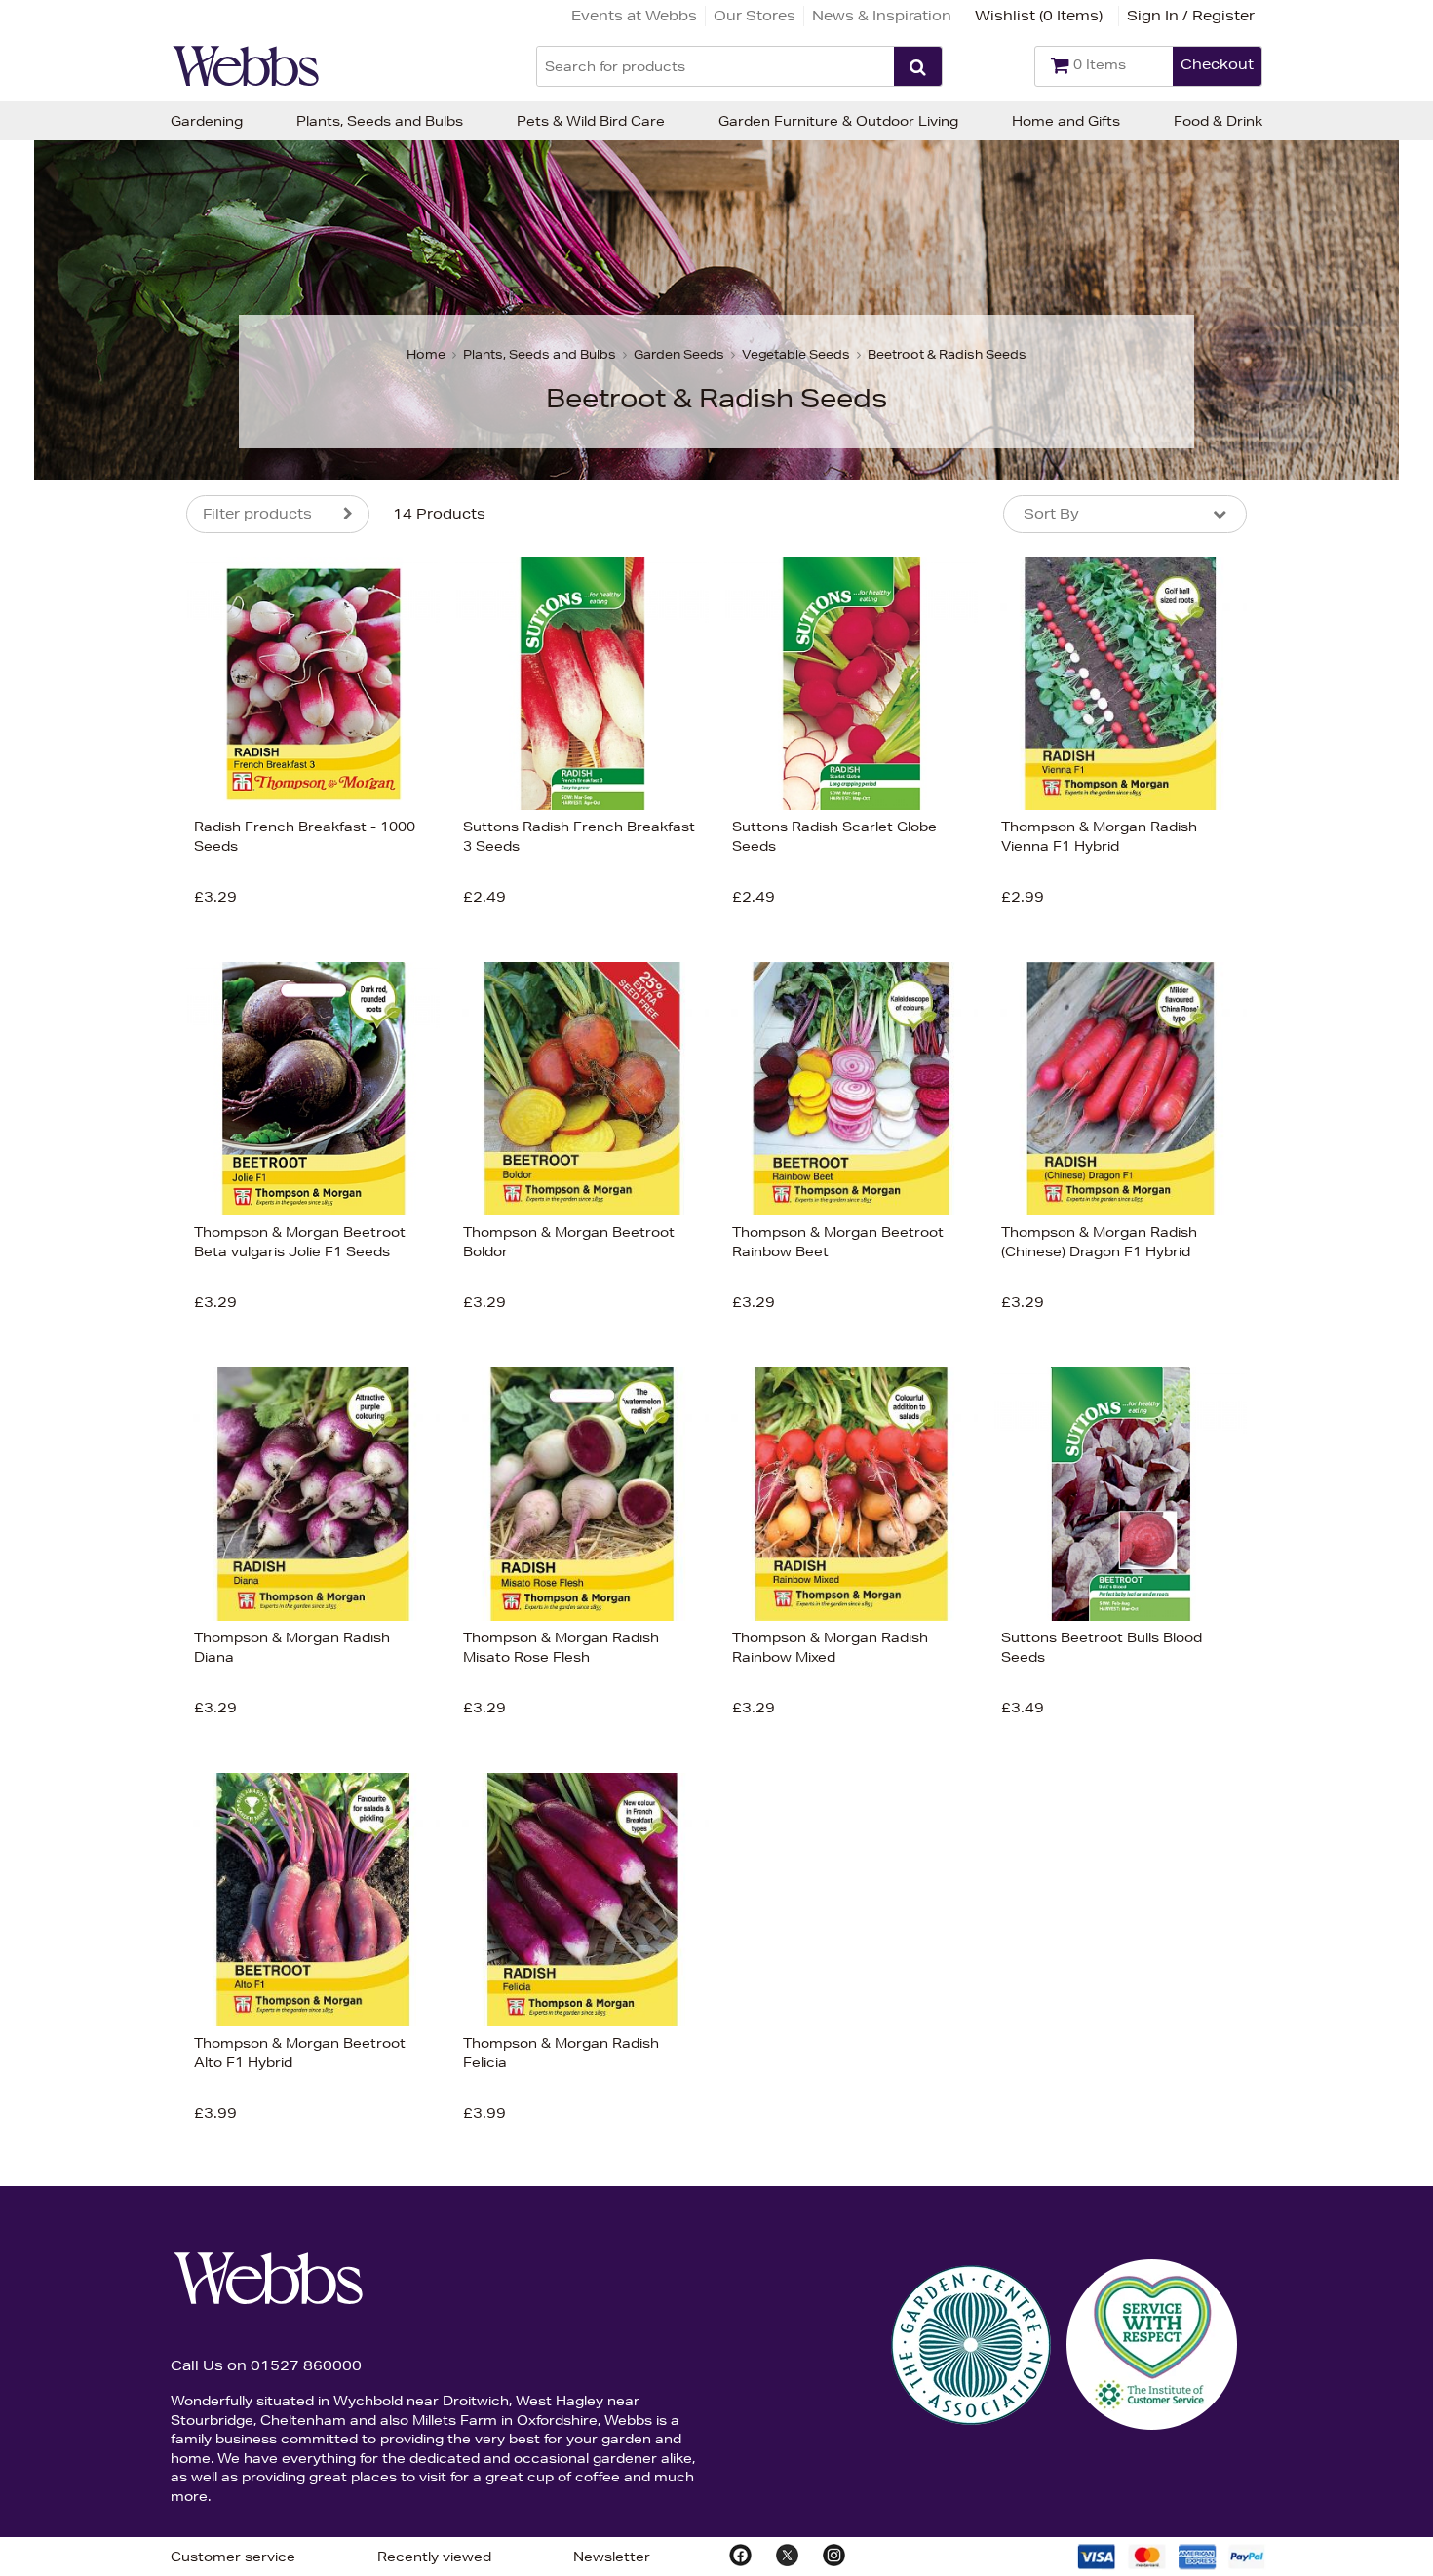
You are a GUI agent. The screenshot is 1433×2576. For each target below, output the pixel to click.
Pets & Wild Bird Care (591, 121)
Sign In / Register (1191, 16)
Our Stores (755, 16)
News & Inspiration (882, 16)
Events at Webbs (634, 16)
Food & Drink (1218, 121)
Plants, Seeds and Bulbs (380, 121)
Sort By (1051, 514)
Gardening (207, 121)
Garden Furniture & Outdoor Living (838, 121)
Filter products (257, 514)
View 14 (105, 1153)
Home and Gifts (1066, 121)
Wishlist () (1039, 16)
